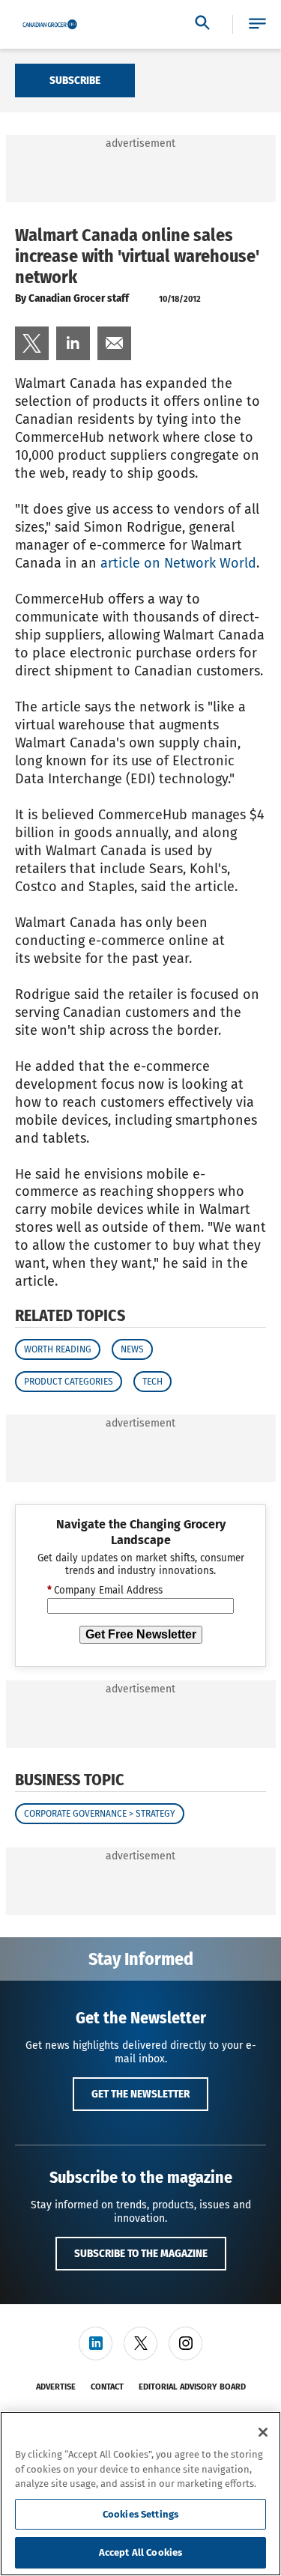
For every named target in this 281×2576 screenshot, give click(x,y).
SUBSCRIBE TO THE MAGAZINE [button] (141, 2253)
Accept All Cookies (140, 2552)
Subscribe (75, 80)
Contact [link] (107, 2387)
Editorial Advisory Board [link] (192, 2387)
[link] (32, 343)
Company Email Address (105, 1591)
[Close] (263, 2432)
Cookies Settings (140, 2514)
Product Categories (69, 1382)
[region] (140, 2494)
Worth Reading (58, 1349)
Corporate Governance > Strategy (100, 1814)
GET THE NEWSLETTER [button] (140, 2094)
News (132, 1349)
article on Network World (178, 563)
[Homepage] (50, 25)
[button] (257, 24)
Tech (152, 1382)
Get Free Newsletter (141, 1634)
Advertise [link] (56, 2387)
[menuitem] (32, 343)
